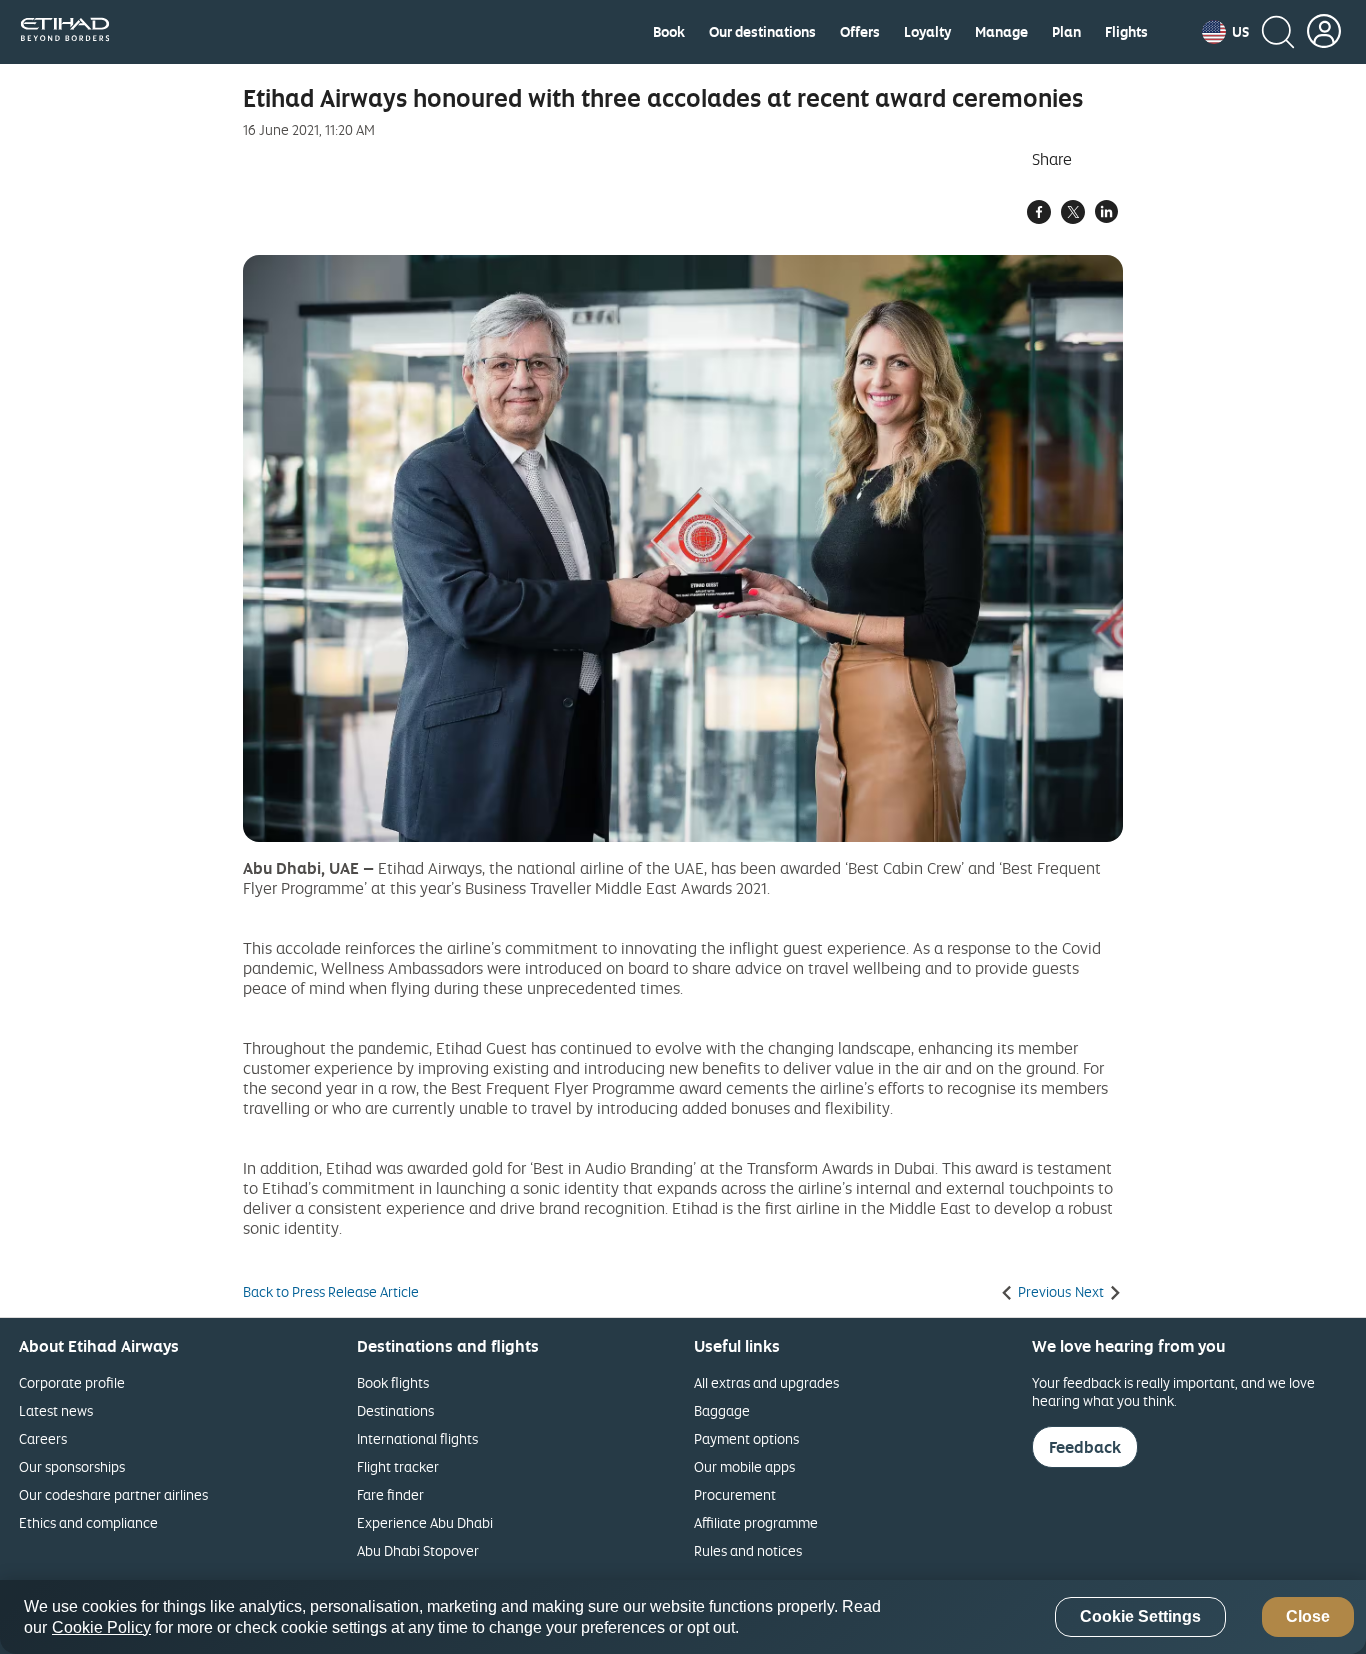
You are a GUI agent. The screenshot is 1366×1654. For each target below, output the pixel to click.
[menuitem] (669, 32)
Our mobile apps (744, 1466)
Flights (1126, 32)
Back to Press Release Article (331, 1292)
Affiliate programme (756, 1522)
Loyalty (927, 32)
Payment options (746, 1438)
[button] (1225, 32)
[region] (683, 1617)
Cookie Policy (101, 1627)
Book (669, 32)
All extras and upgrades (766, 1382)
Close (1308, 1617)
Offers (860, 32)
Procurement (735, 1494)
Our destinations (762, 32)
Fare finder (390, 1494)
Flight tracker (398, 1466)
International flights (417, 1438)
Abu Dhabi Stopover (418, 1550)
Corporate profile (72, 1382)
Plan (1066, 32)
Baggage (722, 1410)
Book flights (393, 1382)
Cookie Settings (1140, 1617)
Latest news (56, 1410)
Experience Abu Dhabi (425, 1522)
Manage (1001, 32)
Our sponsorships (72, 1466)
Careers (43, 1438)
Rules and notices (748, 1550)
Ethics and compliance (88, 1522)
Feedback (1085, 1447)
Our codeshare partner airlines (113, 1494)
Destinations (395, 1410)
